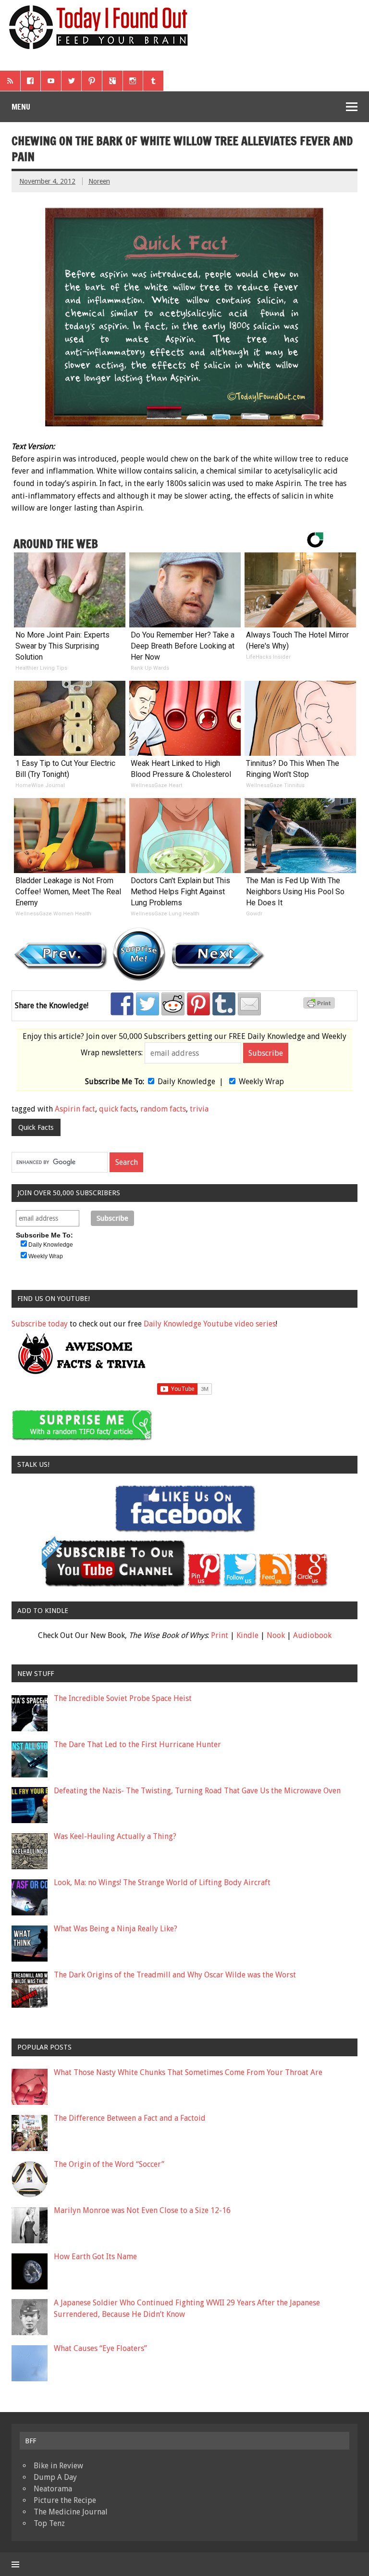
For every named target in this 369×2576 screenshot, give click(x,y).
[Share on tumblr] (224, 1004)
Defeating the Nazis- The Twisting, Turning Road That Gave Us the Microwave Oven (197, 1791)
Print (220, 1635)
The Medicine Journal (71, 2512)
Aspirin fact (75, 1109)
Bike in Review (58, 2466)
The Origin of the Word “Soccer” (109, 2164)
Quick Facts (36, 1127)
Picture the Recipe (65, 2500)
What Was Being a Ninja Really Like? (116, 1929)
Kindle (247, 1635)
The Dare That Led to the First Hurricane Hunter (137, 1744)
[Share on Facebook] (122, 1004)
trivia (199, 1109)
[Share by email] (249, 1004)
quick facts (118, 1109)
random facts (163, 1109)
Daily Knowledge (186, 1082)
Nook (276, 1635)
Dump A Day (55, 2477)
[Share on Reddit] (173, 1004)
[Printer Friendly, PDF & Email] (320, 1006)
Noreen (99, 181)
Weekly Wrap (261, 1082)
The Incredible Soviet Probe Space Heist (123, 1698)
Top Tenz (49, 2523)
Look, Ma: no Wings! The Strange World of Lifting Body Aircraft (162, 1882)
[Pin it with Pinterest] (198, 1004)
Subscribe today (40, 1324)
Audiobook (312, 1635)
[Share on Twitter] (148, 1004)
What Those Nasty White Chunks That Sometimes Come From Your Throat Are (188, 2072)
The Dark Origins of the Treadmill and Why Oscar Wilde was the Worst (175, 1975)
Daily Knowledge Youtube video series (210, 1324)
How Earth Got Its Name (95, 2257)
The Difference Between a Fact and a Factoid (130, 2118)
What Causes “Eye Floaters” (100, 2348)
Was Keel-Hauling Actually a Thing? (115, 1836)
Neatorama (53, 2489)
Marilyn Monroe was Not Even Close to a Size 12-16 (142, 2210)
